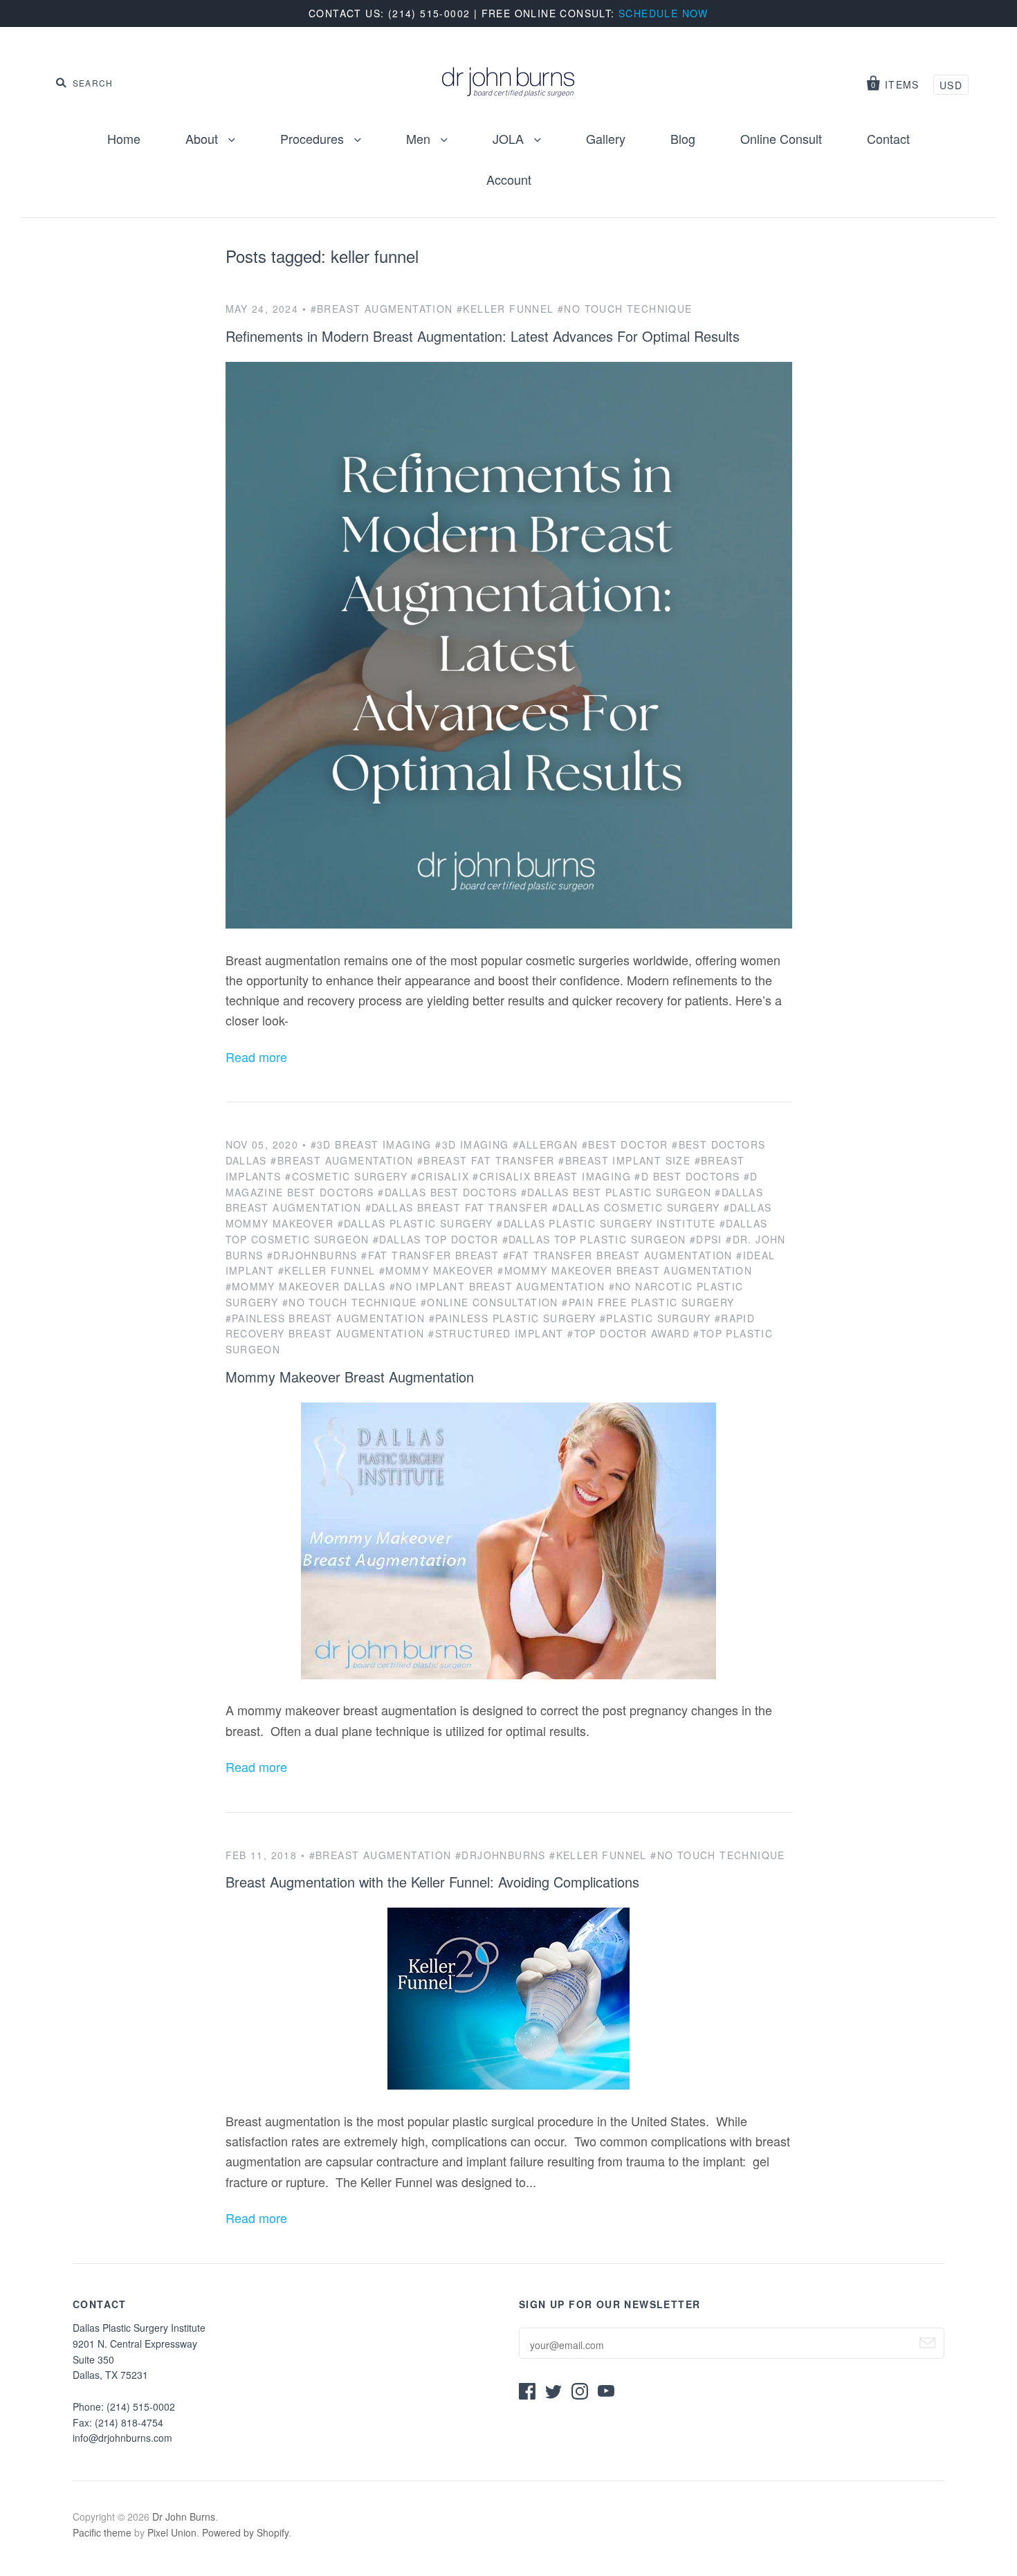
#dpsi (706, 1239)
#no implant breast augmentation (497, 1286)
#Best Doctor (625, 1144)
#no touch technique (625, 309)
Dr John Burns (184, 2516)
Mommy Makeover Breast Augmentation (350, 1377)
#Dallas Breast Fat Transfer (457, 1207)
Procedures (314, 138)
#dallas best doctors (447, 1192)
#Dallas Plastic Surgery (415, 1223)
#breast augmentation (382, 309)
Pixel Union (172, 2532)
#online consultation (489, 1302)
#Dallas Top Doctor (436, 1239)
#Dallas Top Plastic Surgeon (594, 1239)
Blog (683, 138)
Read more (256, 1057)
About (203, 138)
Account (509, 179)
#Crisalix (440, 1176)
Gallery (606, 138)
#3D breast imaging (371, 1144)
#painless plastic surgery (513, 1318)
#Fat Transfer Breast (430, 1255)
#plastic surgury (655, 1318)
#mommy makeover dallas (306, 1286)
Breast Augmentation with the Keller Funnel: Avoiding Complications (432, 1882)
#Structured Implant (496, 1333)
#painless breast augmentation (326, 1318)
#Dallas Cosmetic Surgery (636, 1207)
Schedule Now (663, 13)
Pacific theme (102, 2532)
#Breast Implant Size (624, 1160)
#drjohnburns (312, 1255)
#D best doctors (687, 1176)
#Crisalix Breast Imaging (552, 1176)
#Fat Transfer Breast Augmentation (618, 1255)
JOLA (510, 138)
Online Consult (781, 138)
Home (124, 138)
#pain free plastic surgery (648, 1302)
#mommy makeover (437, 1270)
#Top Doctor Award (629, 1333)
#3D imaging (472, 1144)
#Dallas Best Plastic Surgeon (616, 1192)
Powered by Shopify (245, 2532)
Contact (888, 138)
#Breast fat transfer (486, 1160)
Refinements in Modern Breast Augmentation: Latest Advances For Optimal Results (483, 336)
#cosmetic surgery (346, 1176)
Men (420, 138)
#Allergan (546, 1144)
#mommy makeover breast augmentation (625, 1270)
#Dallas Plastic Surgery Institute (606, 1223)
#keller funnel (505, 309)
